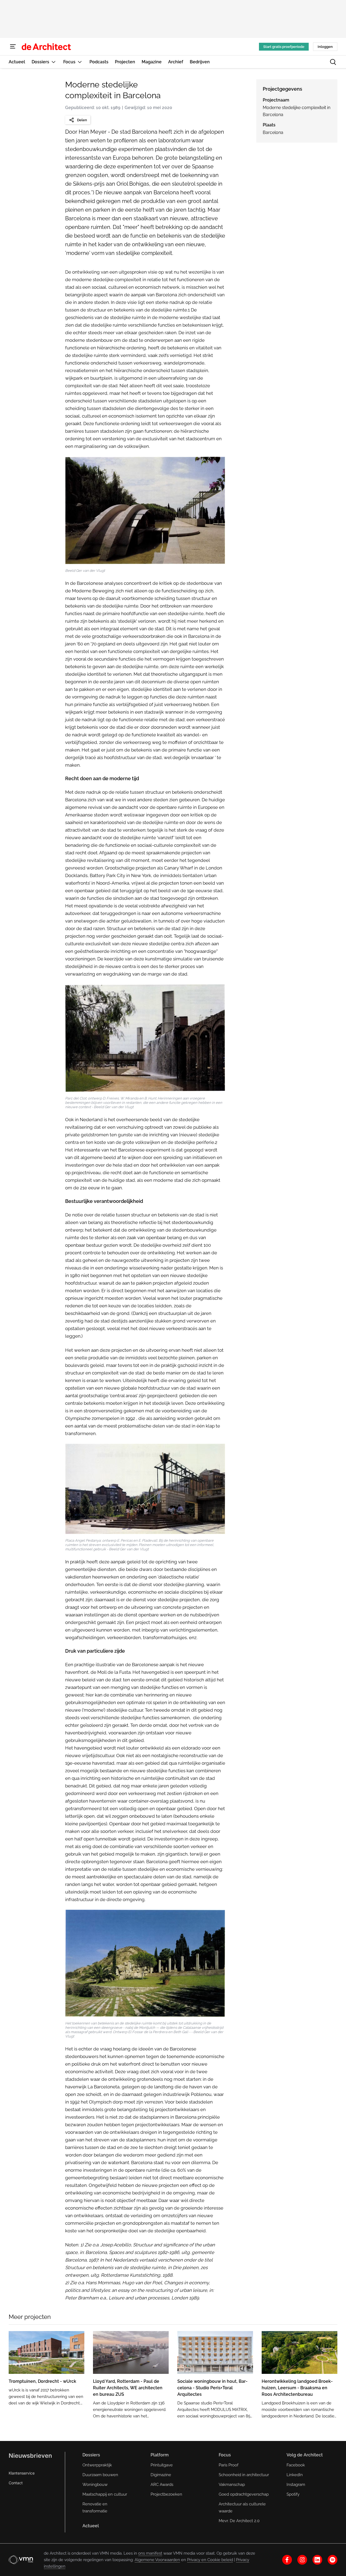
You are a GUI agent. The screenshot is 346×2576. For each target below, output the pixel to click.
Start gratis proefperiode (284, 47)
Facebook (296, 2465)
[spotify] (332, 2560)
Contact (16, 2483)
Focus (225, 2455)
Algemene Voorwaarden (157, 2560)
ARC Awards (162, 2485)
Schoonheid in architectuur (244, 2475)
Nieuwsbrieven (30, 2456)
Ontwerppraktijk (97, 2465)
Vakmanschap (232, 2485)
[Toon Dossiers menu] (54, 62)
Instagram (296, 2485)
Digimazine (161, 2475)
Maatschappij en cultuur (105, 2494)
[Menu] (13, 47)
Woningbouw (95, 2485)
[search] (333, 62)
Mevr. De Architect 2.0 (239, 2521)
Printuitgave (162, 2465)
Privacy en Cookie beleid (210, 2560)
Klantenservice (22, 2473)
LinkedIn (295, 2475)
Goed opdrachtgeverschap (244, 2494)
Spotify (293, 2494)
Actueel (91, 2526)
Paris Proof (229, 2465)
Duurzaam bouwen (100, 2475)
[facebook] (287, 2560)
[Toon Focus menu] (80, 62)
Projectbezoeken (166, 2494)
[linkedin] (317, 2560)
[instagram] (302, 2560)
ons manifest (150, 2553)
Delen (82, 120)
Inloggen (325, 47)
